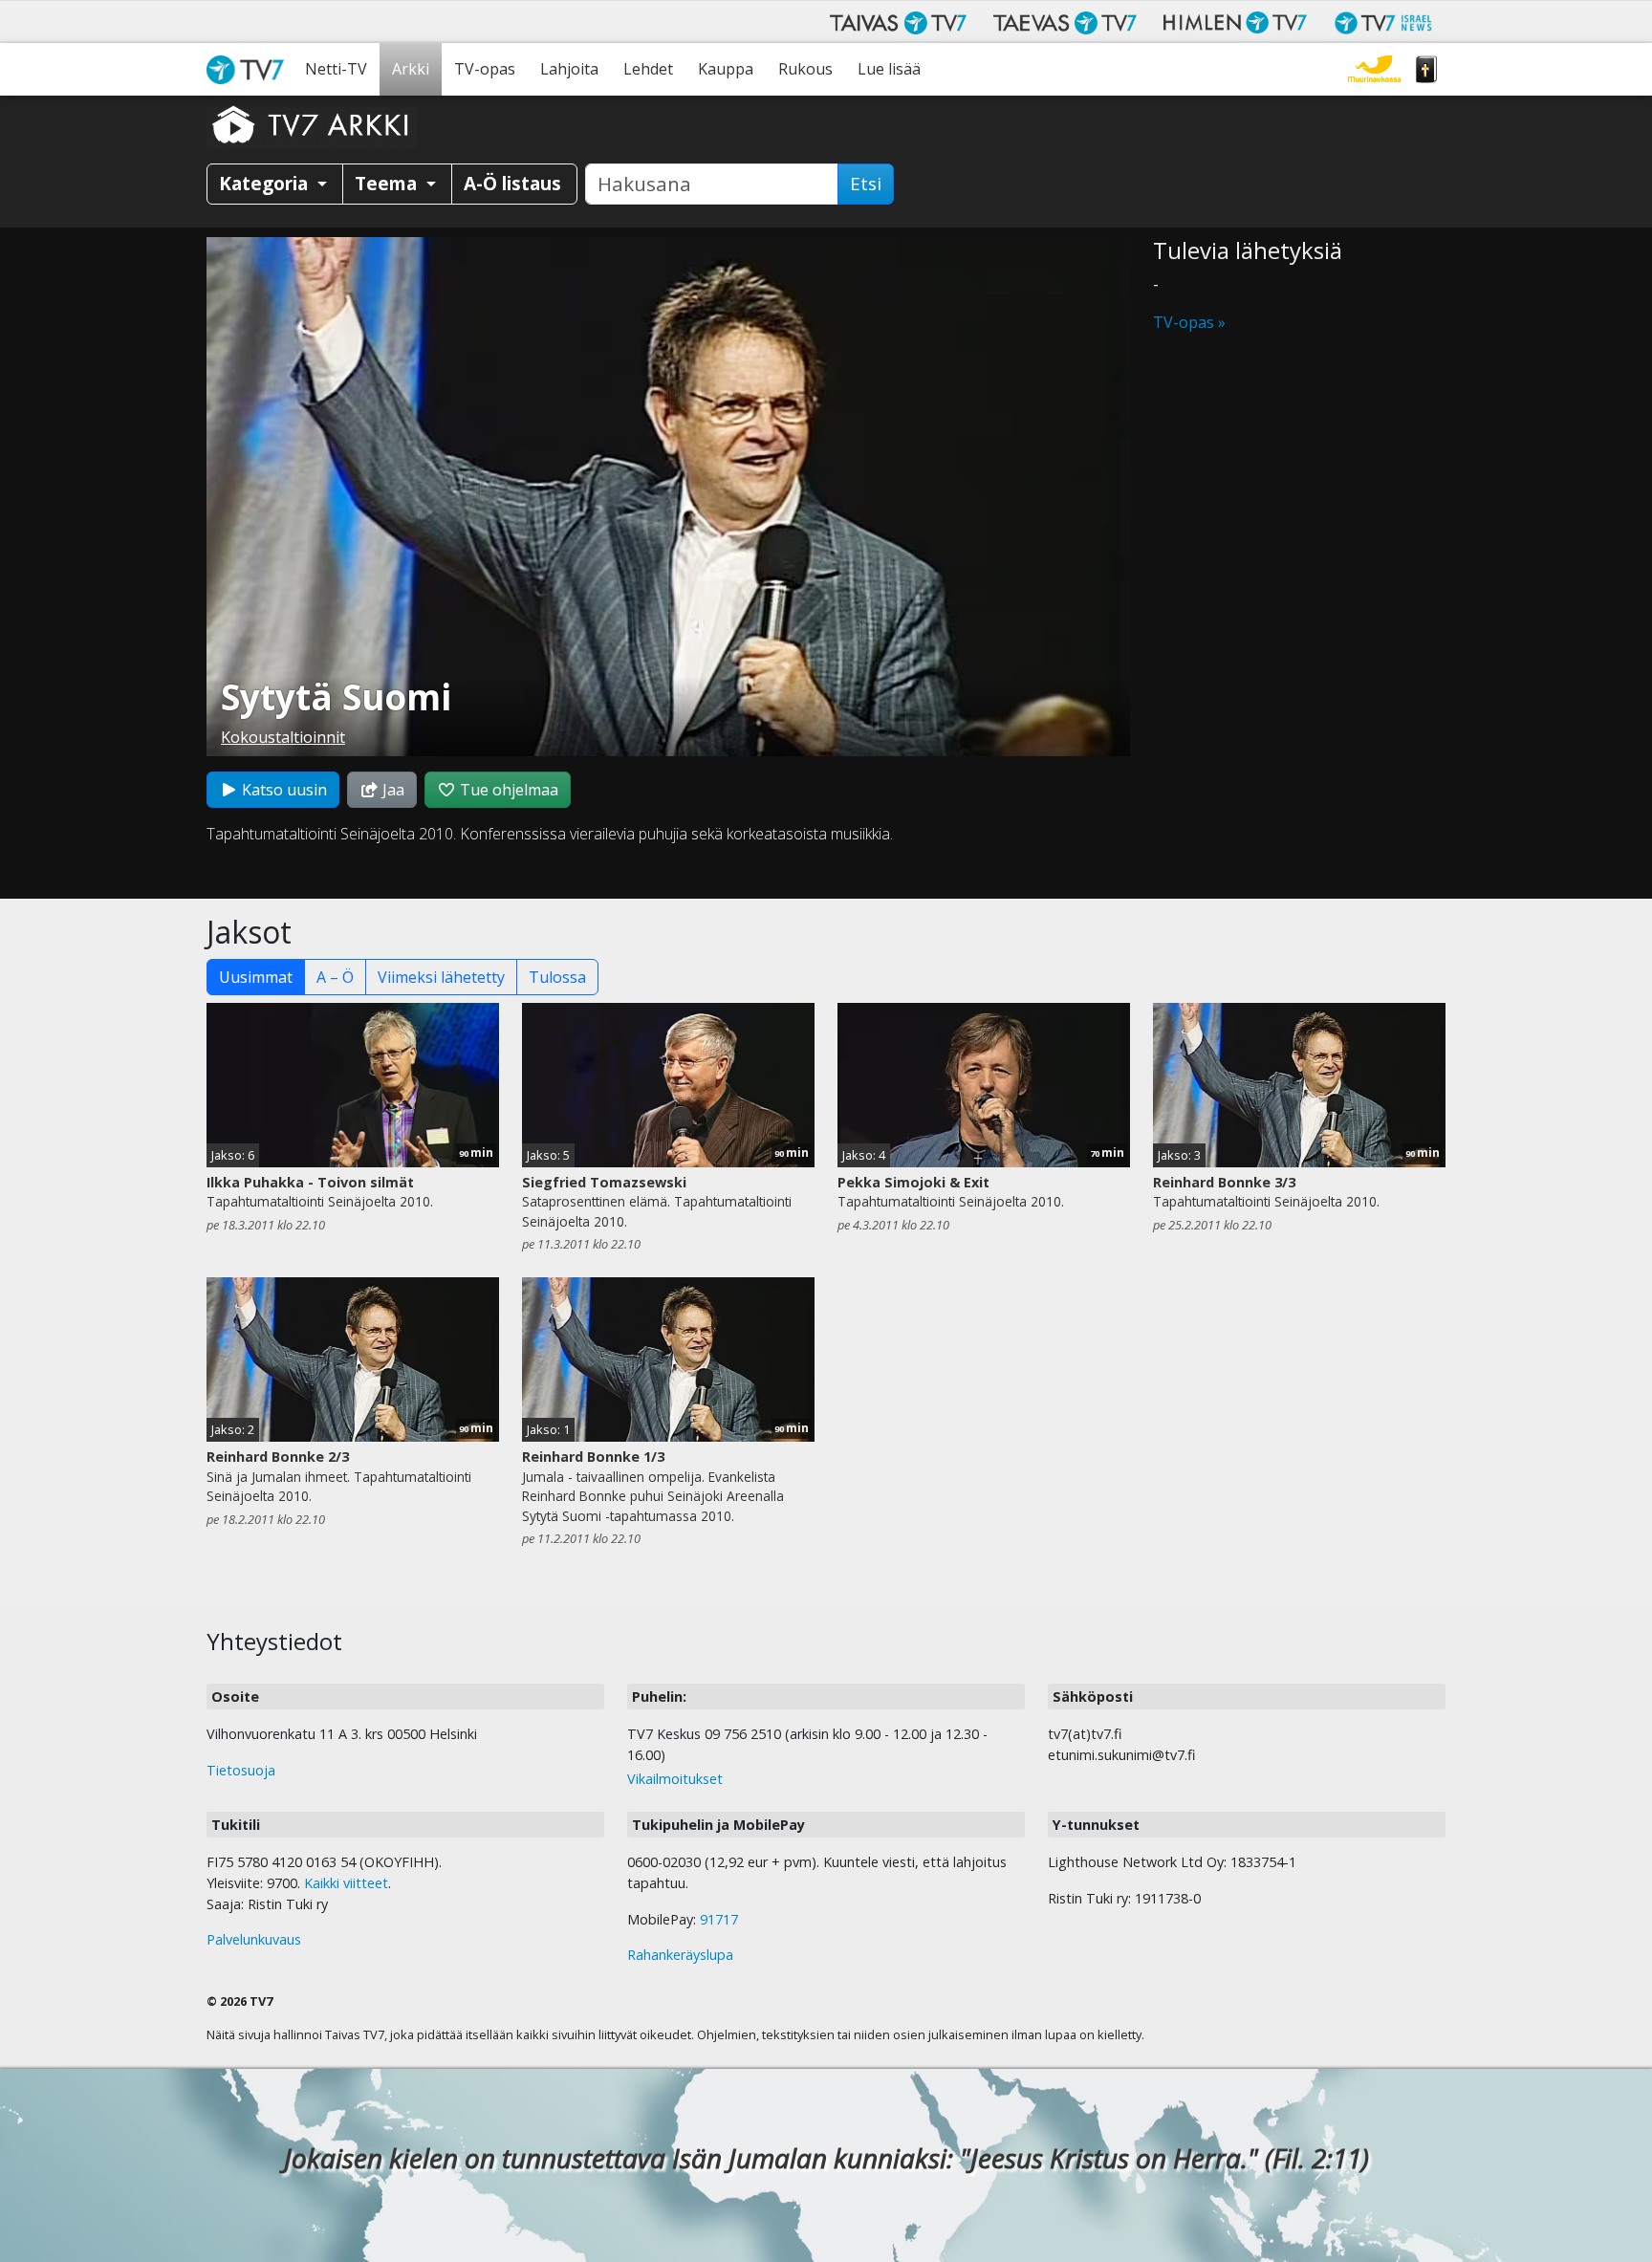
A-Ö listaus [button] (512, 183)
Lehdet (648, 69)
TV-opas (485, 69)
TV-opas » (1189, 322)
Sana (1426, 69)
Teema (388, 183)
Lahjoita (569, 69)
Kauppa (726, 69)
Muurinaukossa (1374, 69)
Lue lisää (889, 69)
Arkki (411, 69)
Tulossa (557, 977)
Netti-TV (336, 69)
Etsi (866, 184)
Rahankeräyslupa (680, 1955)
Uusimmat (256, 977)
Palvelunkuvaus (254, 1939)
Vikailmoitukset (675, 1779)
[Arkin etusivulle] (312, 124)
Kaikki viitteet (346, 1883)
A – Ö (335, 977)
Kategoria (266, 183)
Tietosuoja (241, 1770)
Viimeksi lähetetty (441, 977)
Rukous (805, 69)
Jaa (391, 790)
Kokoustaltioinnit (283, 737)
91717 (719, 1919)
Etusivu (250, 69)
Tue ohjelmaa (507, 790)
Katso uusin (283, 790)
